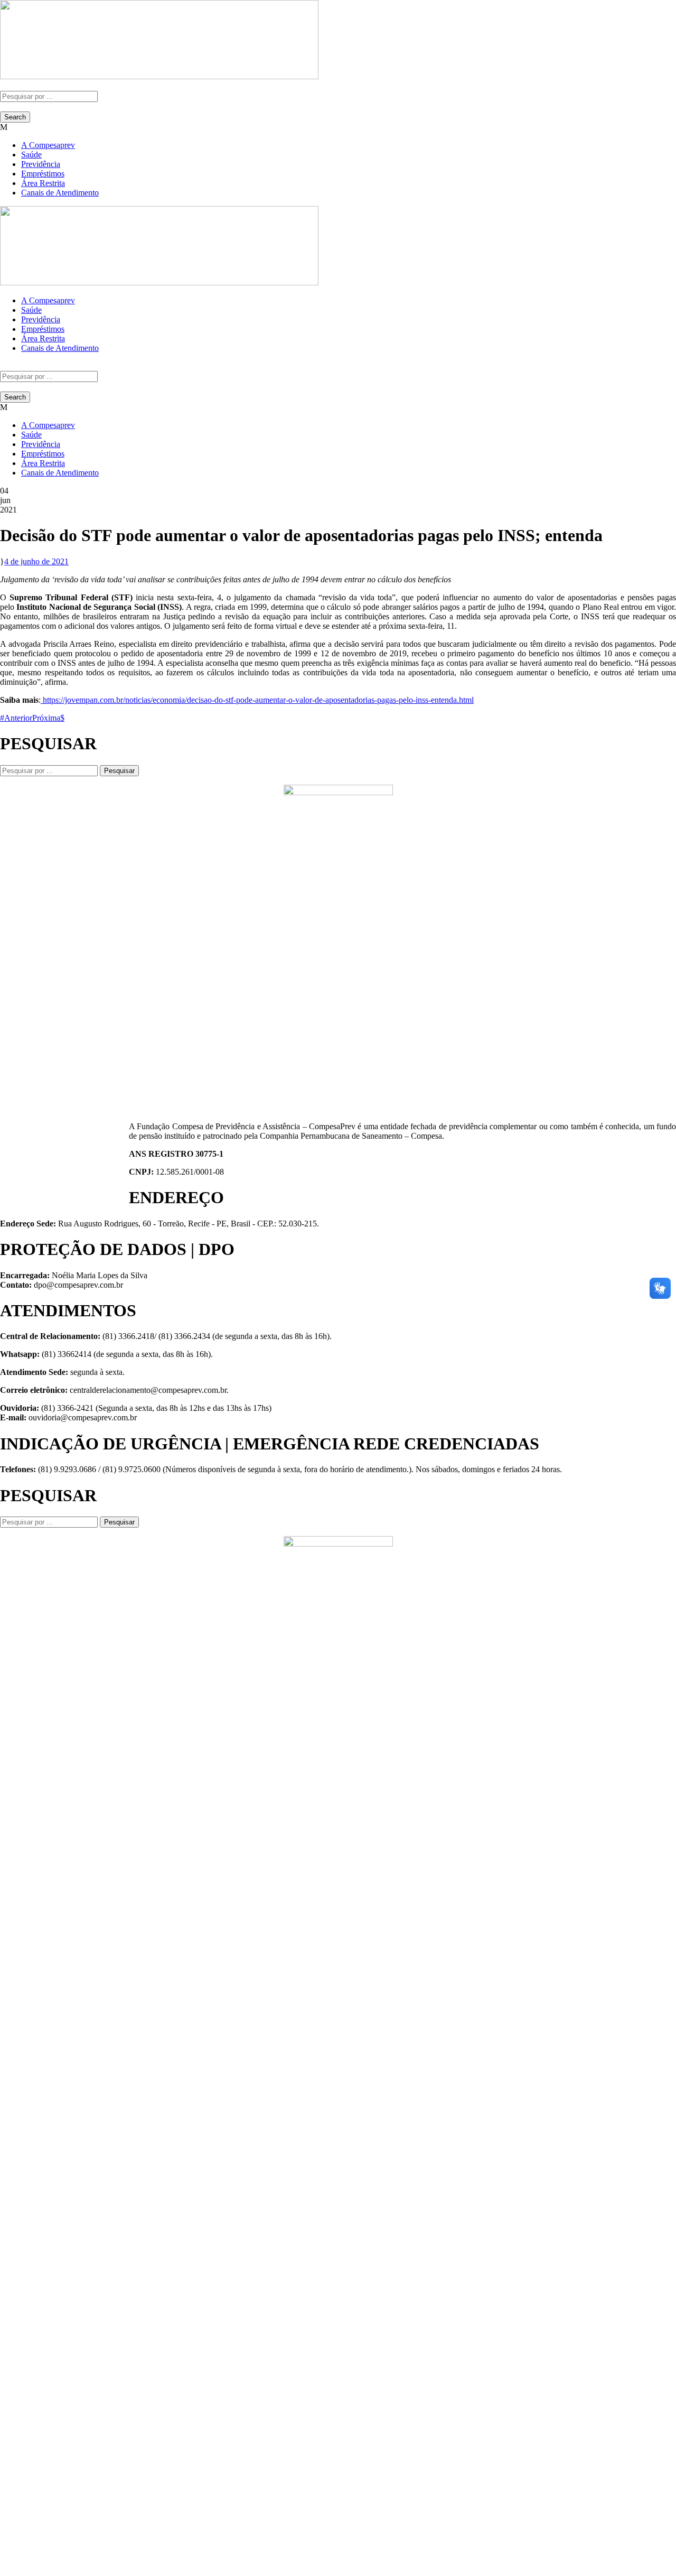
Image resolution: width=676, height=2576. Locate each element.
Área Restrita (43, 183)
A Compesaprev (48, 145)
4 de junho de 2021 (36, 561)
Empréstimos (43, 174)
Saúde (31, 155)
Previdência (41, 164)
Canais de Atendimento (60, 193)
